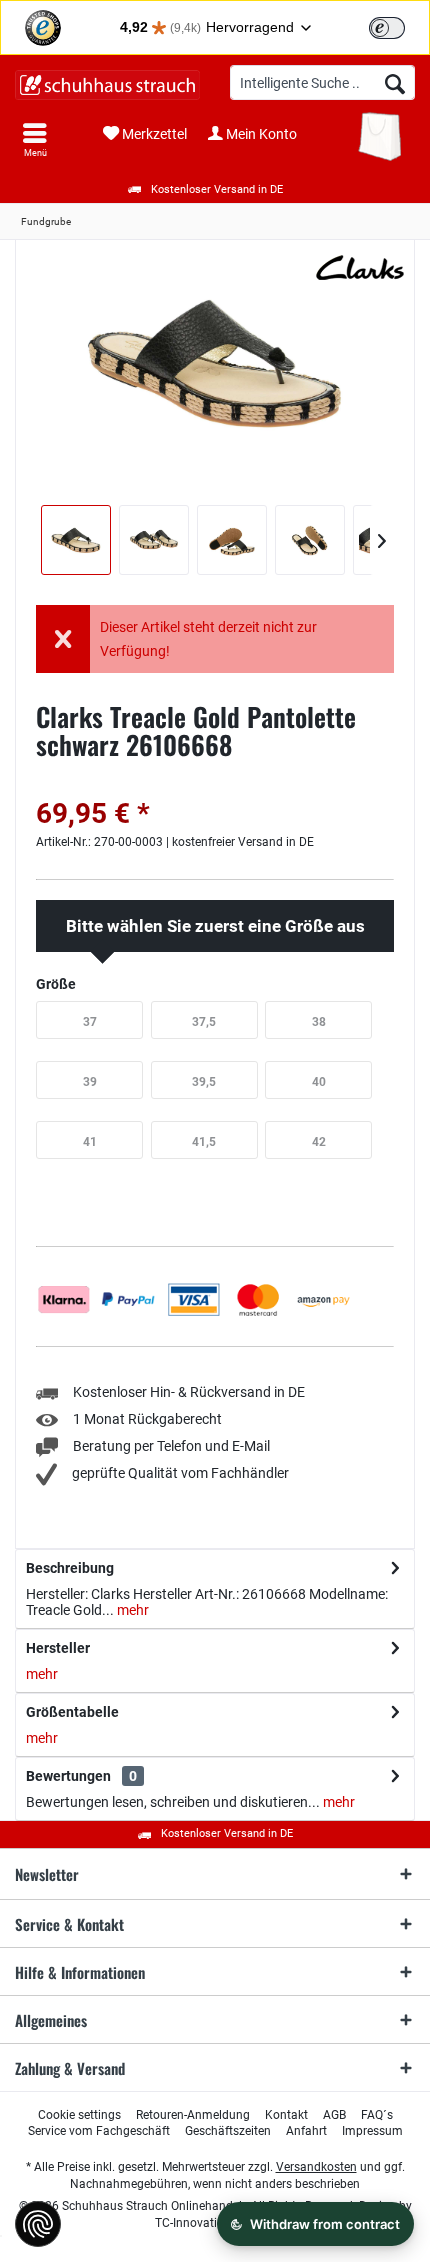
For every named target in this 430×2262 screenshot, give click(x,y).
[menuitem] (35, 140)
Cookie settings (79, 2115)
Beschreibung (70, 1568)
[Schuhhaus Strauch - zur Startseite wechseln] (107, 85)
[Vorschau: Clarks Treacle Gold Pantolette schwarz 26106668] (76, 540)
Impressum (372, 2131)
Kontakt (286, 2115)
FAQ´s (377, 2115)
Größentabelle (72, 1712)
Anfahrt (306, 2131)
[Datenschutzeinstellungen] (38, 2224)
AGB (334, 2115)
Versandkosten (316, 2167)
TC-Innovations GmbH (215, 2223)
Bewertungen (68, 1776)
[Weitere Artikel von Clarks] (360, 267)
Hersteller (58, 1648)
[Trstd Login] (399, 26)
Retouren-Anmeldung (193, 2115)
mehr (131, 1610)
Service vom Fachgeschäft (99, 2131)
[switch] (387, 28)
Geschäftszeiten (228, 2131)
